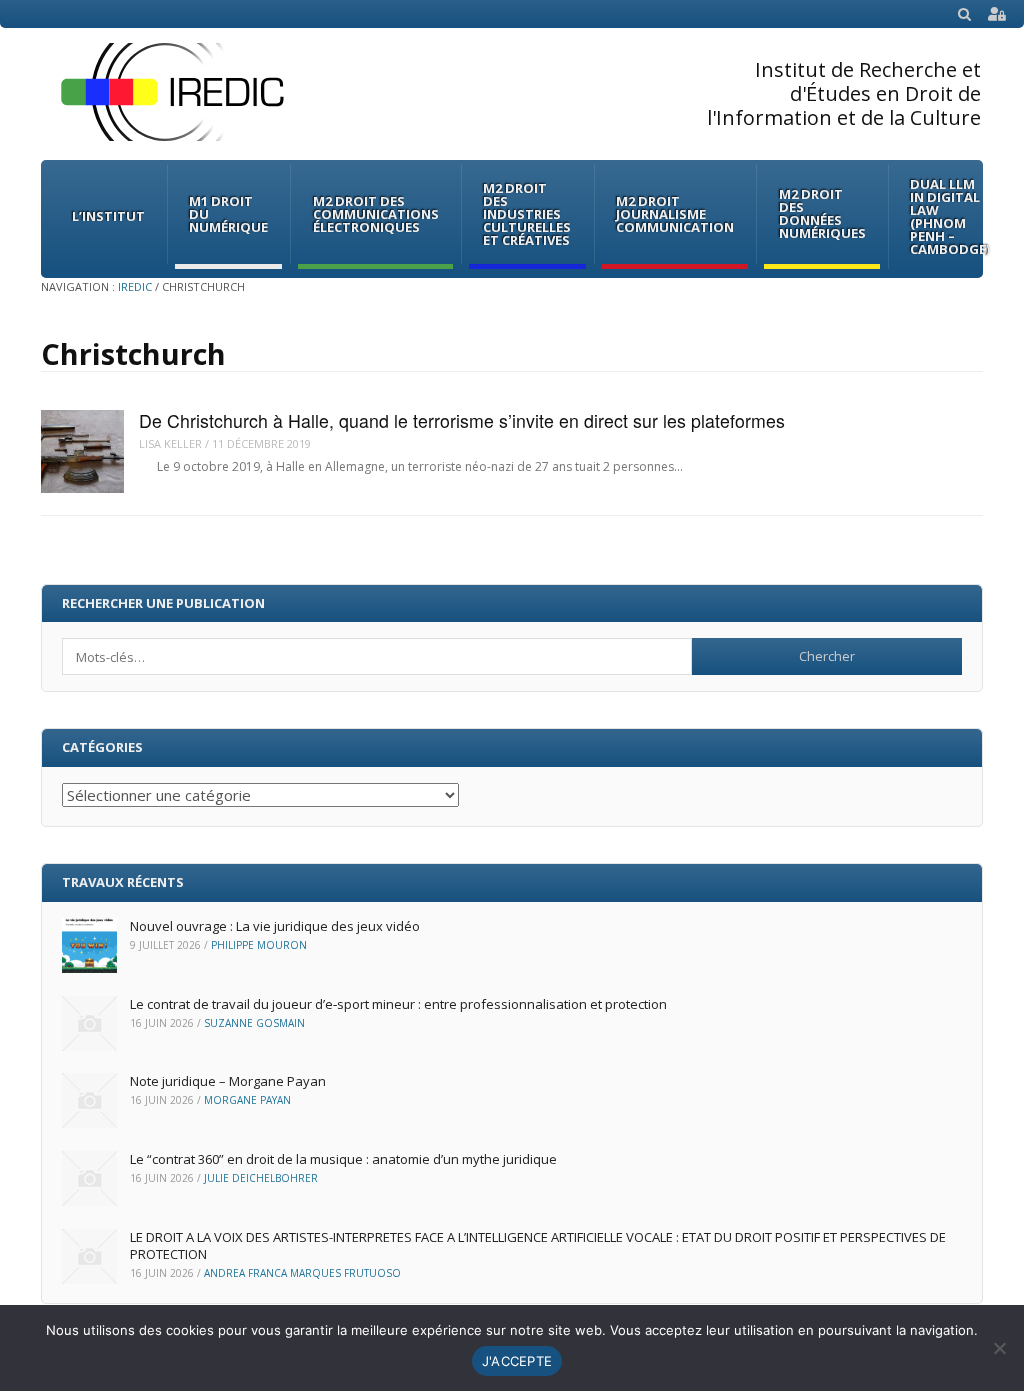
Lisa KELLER (170, 443)
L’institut (108, 216)
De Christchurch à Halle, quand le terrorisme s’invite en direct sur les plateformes (462, 420)
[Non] (999, 1348)
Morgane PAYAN (247, 1100)
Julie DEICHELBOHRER (261, 1178)
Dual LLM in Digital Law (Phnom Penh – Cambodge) (950, 216)
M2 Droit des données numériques (822, 213)
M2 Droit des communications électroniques (376, 214)
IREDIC (135, 286)
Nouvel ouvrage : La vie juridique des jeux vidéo (275, 926)
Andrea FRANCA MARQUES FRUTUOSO (302, 1273)
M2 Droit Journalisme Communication (675, 214)
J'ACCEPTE (517, 1361)
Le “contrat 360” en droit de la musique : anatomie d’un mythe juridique (343, 1159)
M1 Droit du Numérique (228, 214)
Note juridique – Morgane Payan (228, 1081)
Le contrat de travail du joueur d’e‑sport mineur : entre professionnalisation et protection (398, 1004)
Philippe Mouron (259, 945)
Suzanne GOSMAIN (254, 1023)
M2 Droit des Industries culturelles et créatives (527, 214)
